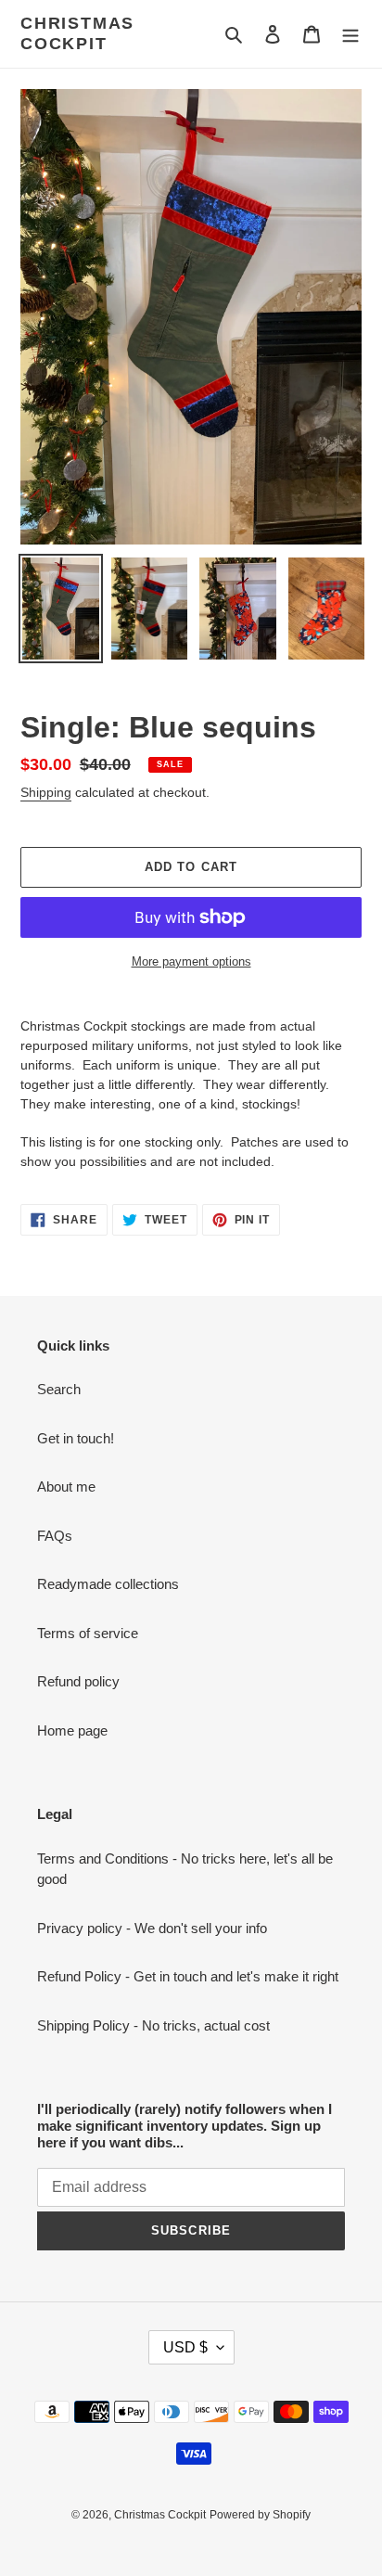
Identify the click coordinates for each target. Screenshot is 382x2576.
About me (66, 1487)
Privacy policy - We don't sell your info (152, 1928)
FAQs (55, 1536)
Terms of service (88, 1633)
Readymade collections (108, 1584)
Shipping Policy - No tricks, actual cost (153, 2025)
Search (59, 1389)
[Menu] (350, 34)
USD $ (185, 2347)
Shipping (46, 792)
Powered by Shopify (260, 2515)
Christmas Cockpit (77, 33)
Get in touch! (76, 1438)
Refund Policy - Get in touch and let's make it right (188, 1976)
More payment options (191, 961)
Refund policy (78, 1681)
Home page (72, 1730)
